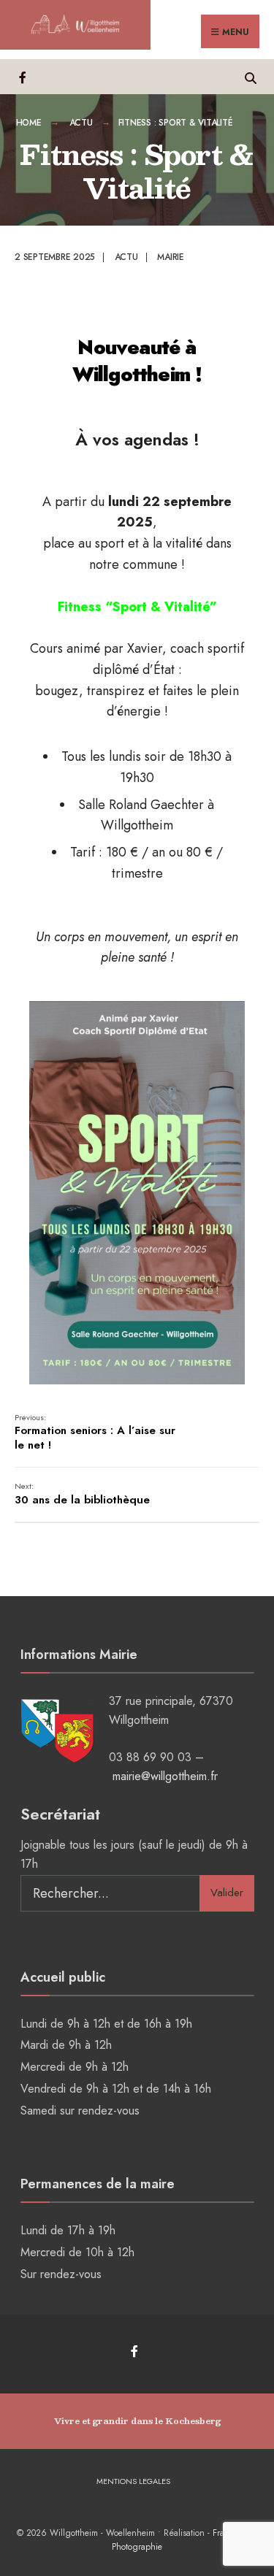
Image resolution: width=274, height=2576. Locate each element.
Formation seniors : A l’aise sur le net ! (95, 1432)
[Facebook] (24, 76)
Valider (227, 1893)
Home (29, 123)
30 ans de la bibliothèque (82, 1494)
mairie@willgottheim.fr (165, 1776)
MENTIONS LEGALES (133, 2481)
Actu (81, 123)
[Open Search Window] (250, 76)
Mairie (171, 257)
